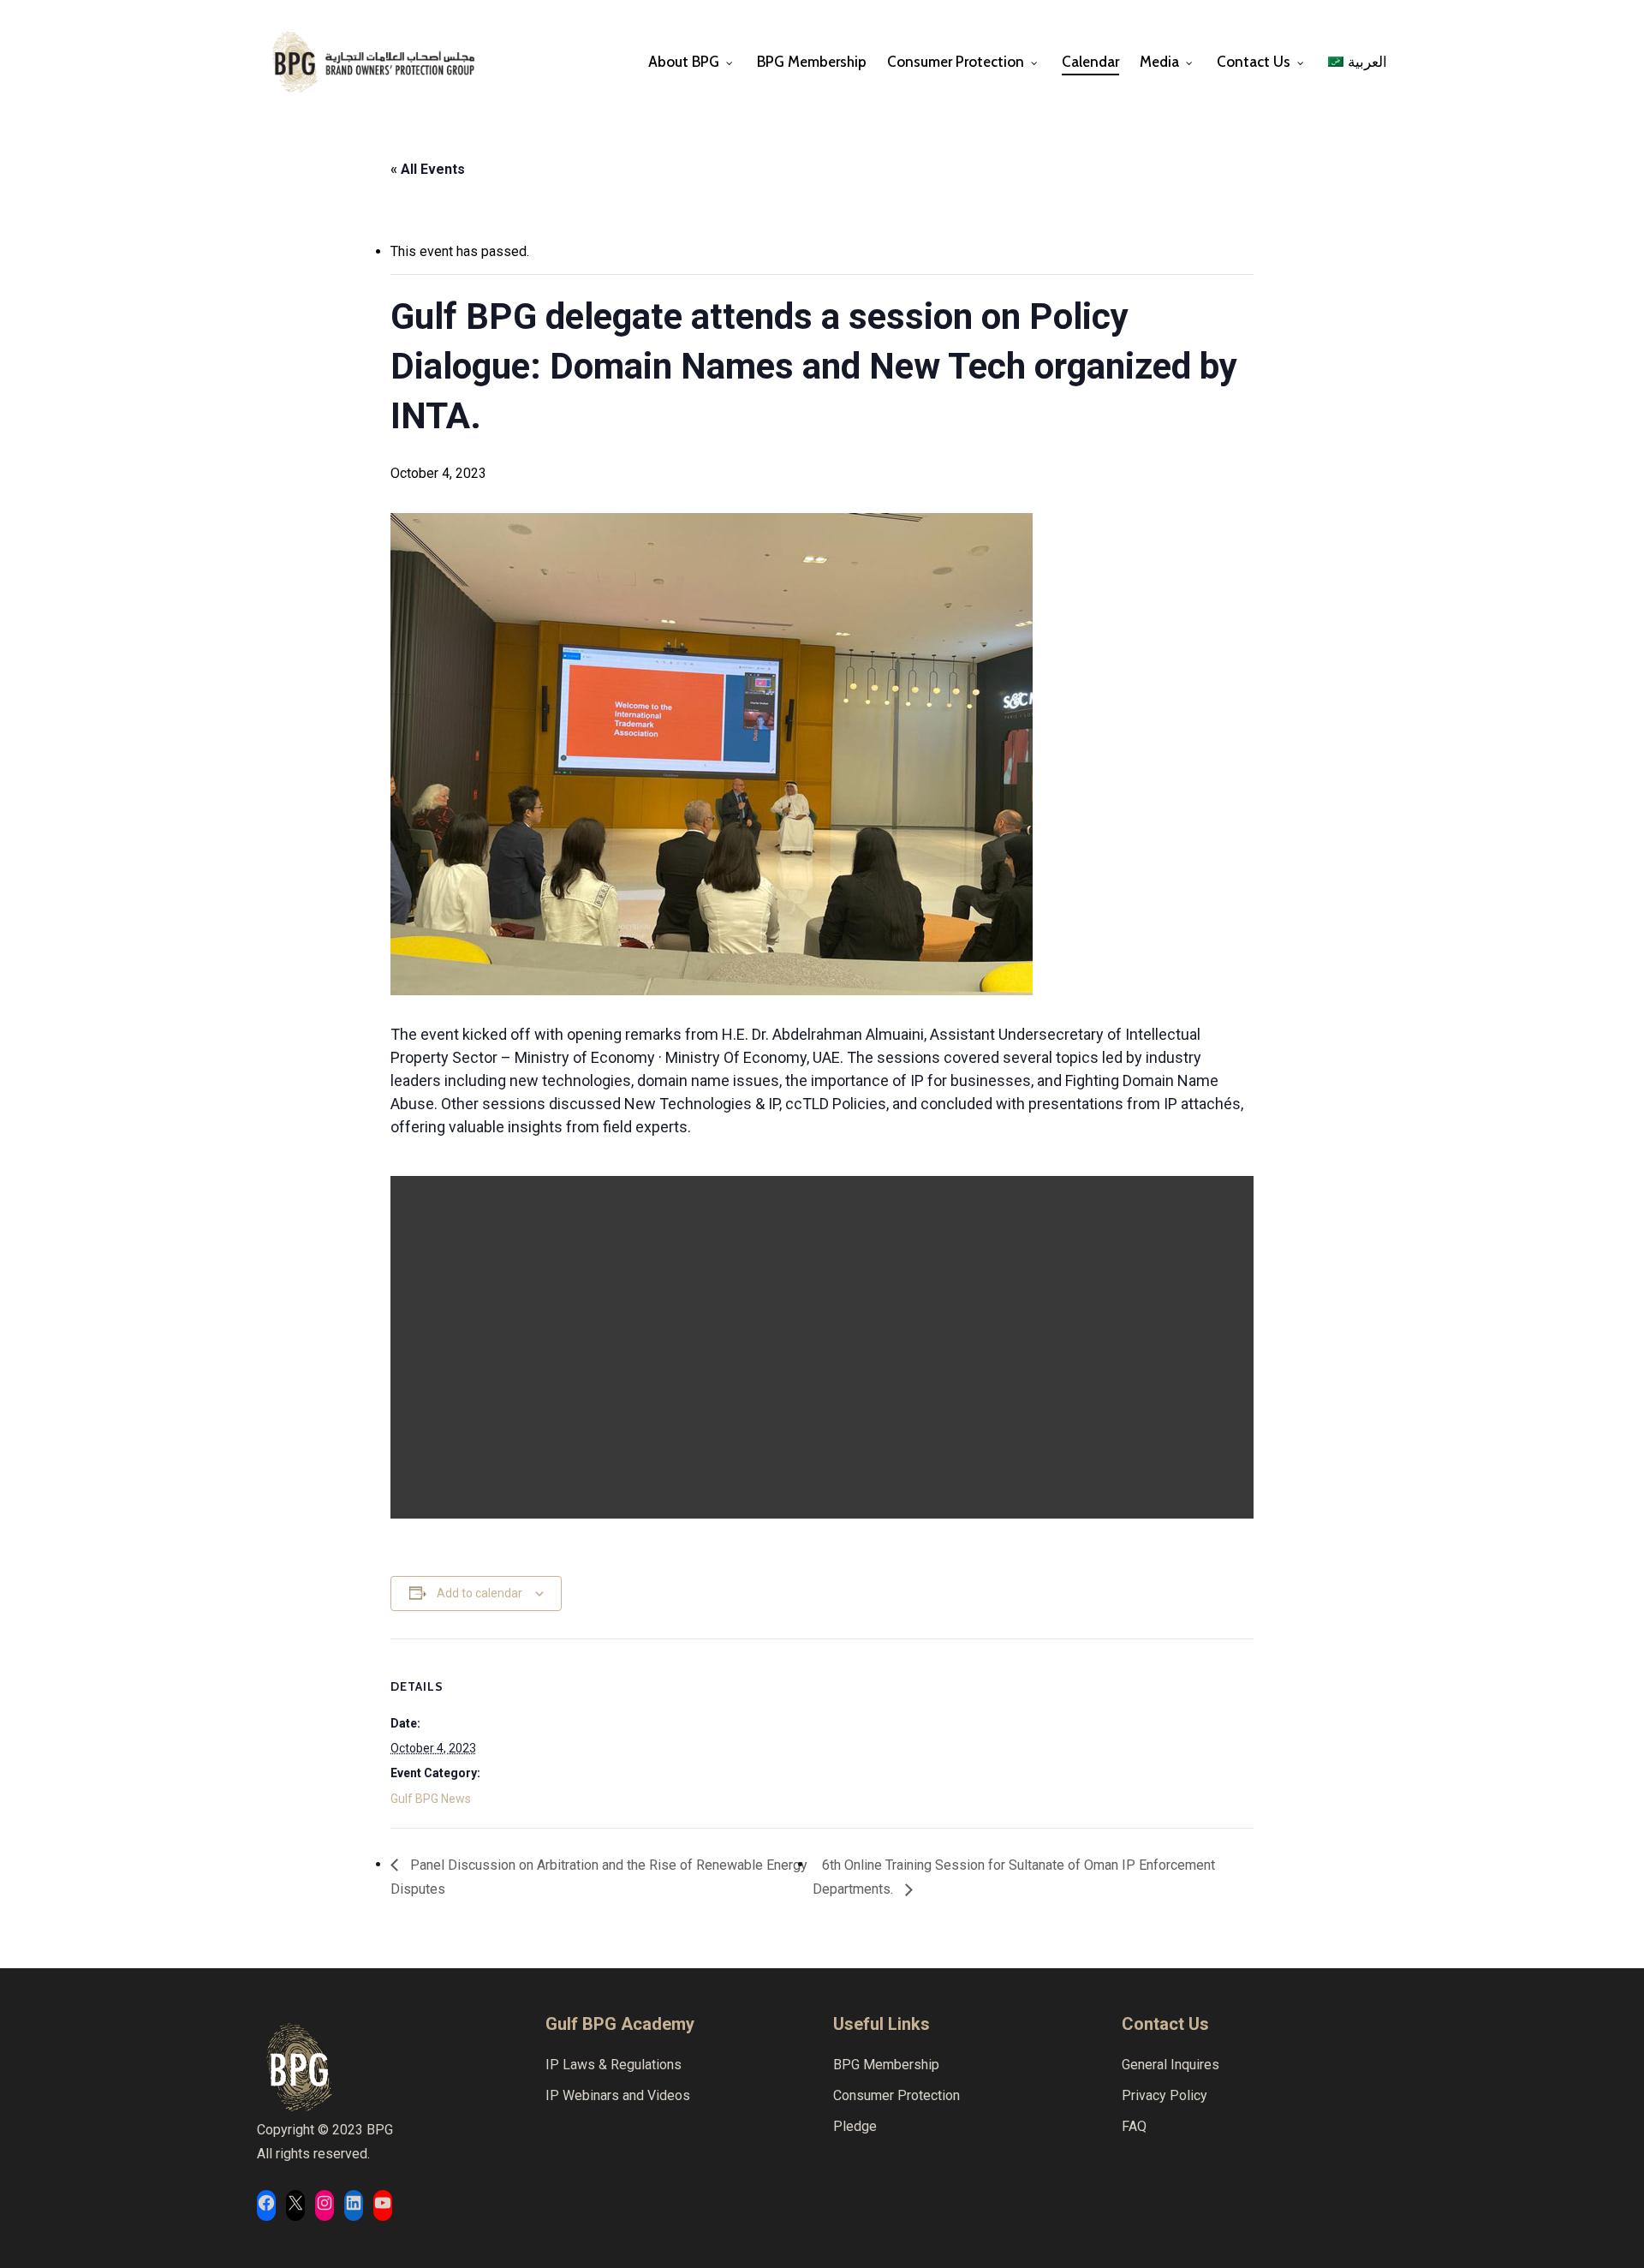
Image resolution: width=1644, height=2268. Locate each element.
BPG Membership (886, 2065)
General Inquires (1170, 2065)
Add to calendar (479, 1593)
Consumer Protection (896, 2095)
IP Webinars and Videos (618, 2095)
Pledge (855, 2126)
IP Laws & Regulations (614, 2065)
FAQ (1134, 2126)
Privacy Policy (1164, 2095)
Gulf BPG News (431, 1799)
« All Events (428, 169)
